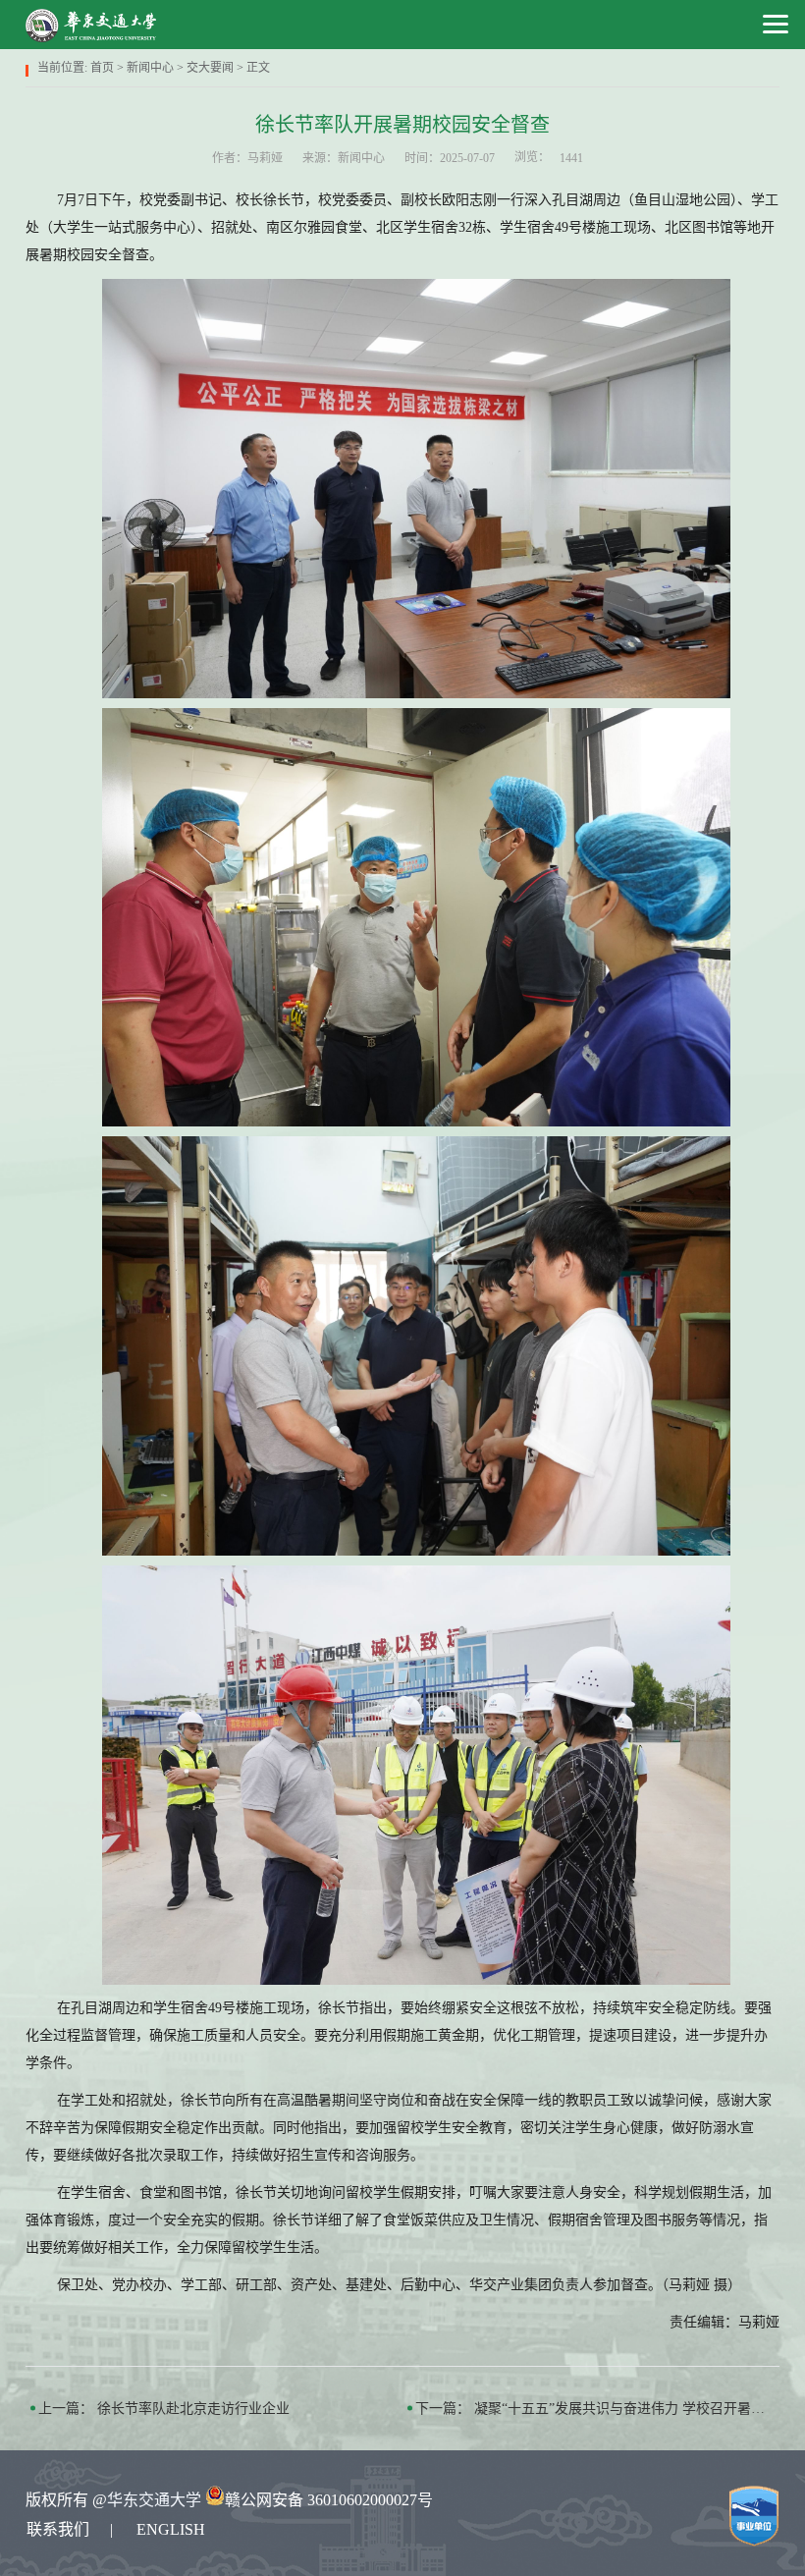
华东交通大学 (154, 2500)
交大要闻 (210, 68)
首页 (102, 68)
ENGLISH (171, 2529)
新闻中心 (150, 68)
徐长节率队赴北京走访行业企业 (193, 2409)
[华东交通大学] (92, 25)
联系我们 (58, 2529)
